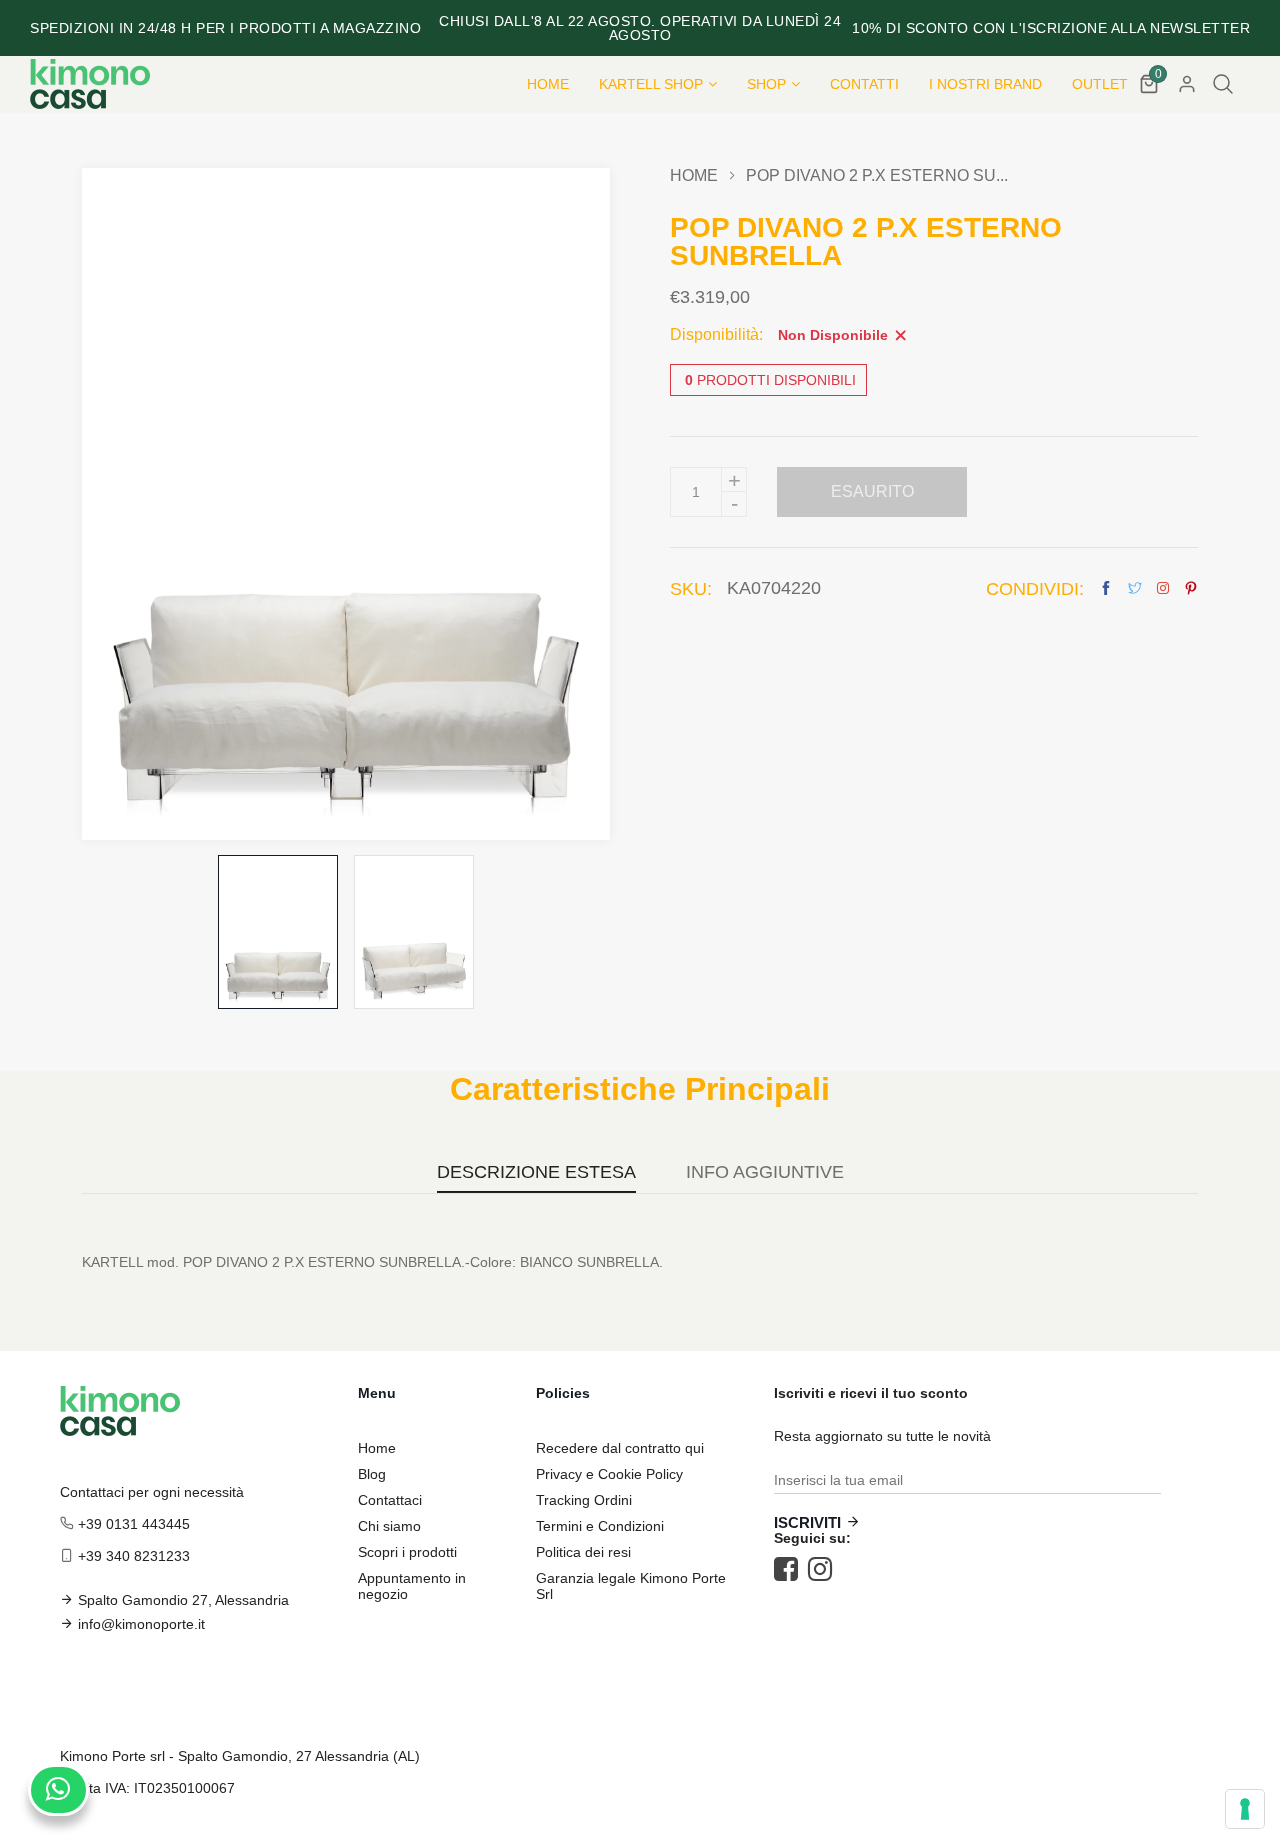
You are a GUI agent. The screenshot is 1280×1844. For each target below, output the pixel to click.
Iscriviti (807, 1522)
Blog (372, 1474)
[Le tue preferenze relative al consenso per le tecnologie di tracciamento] (1245, 1809)
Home (694, 176)
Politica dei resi (583, 1552)
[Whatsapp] (58, 1790)
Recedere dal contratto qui (620, 1448)
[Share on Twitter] (1135, 588)
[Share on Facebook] (1106, 588)
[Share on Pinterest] (1191, 588)
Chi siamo (389, 1526)
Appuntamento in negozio (412, 1586)
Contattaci (390, 1500)
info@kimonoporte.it (141, 1624)
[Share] (1163, 588)
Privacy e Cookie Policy (609, 1474)
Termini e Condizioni (600, 1526)
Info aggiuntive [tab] (765, 1172)
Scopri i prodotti (407, 1552)
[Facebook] (791, 1569)
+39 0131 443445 (134, 1524)
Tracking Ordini (584, 1500)
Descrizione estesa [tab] (536, 1172)
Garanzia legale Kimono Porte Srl (631, 1586)
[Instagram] (825, 1569)
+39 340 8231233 (134, 1556)
